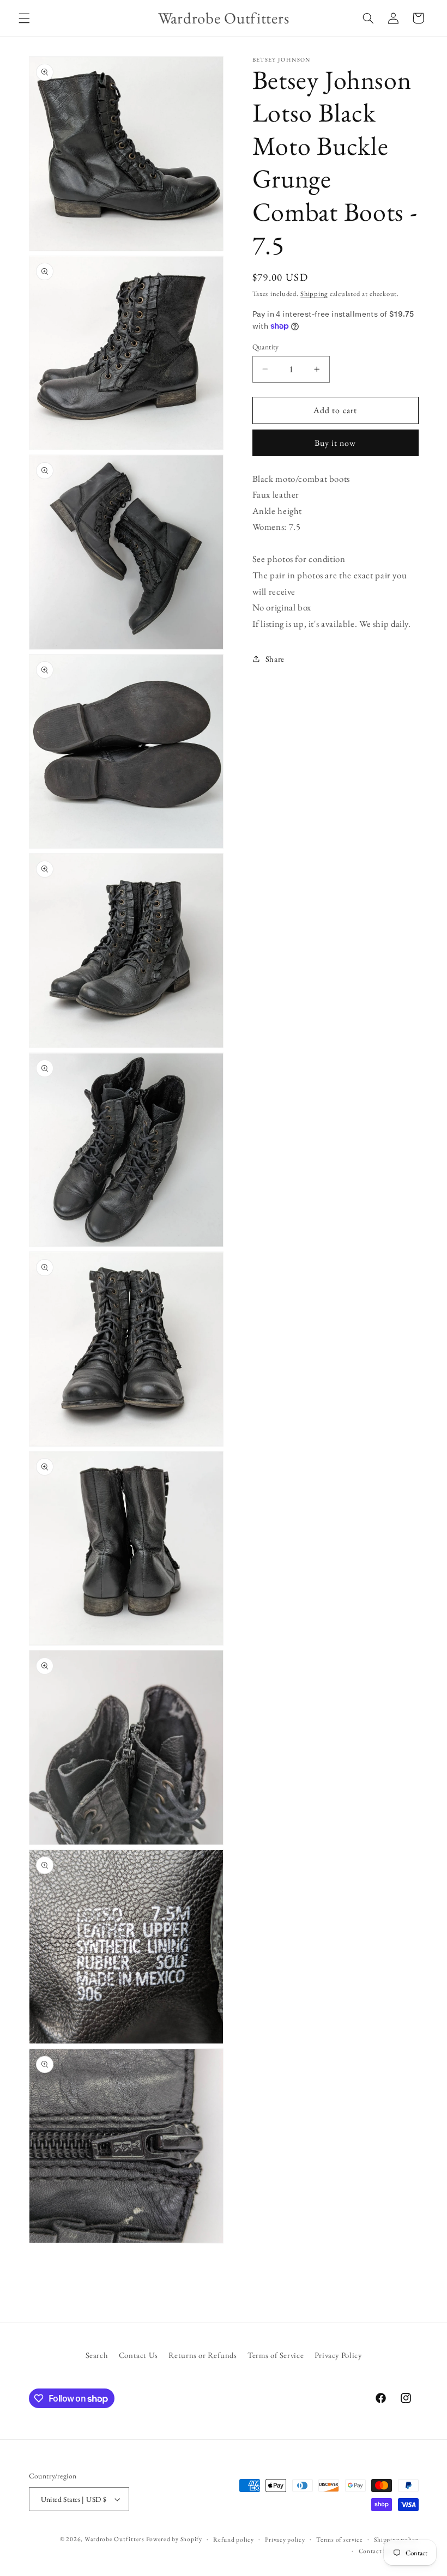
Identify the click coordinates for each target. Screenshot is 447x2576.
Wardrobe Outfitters (114, 2539)
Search (97, 2355)
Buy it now (336, 443)
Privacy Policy (338, 2355)
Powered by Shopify (174, 2539)
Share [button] (275, 659)
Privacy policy (285, 2539)
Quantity (266, 347)
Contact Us (138, 2355)
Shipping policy (396, 2539)
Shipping (314, 294)
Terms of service (340, 2539)
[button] (24, 18)
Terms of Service (276, 2355)
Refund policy (234, 2539)
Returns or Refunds (203, 2355)
